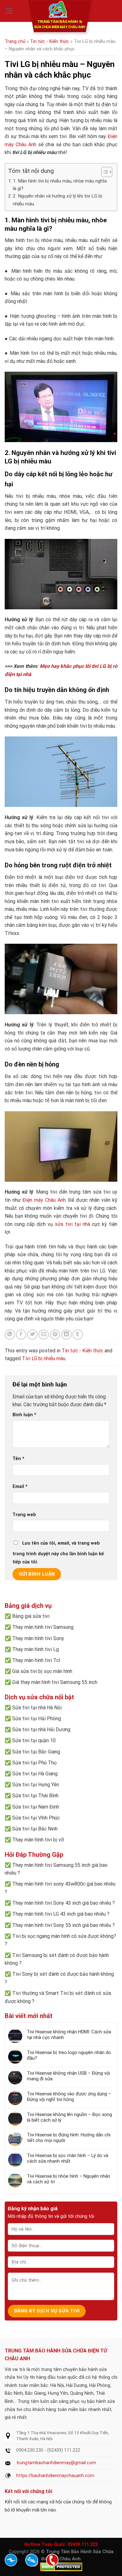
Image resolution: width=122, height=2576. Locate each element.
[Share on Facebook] (21, 1335)
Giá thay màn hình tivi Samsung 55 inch (55, 1682)
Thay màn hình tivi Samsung (43, 1627)
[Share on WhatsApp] (10, 1335)
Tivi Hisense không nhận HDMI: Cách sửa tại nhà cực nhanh (69, 2035)
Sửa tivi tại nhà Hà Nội (37, 1708)
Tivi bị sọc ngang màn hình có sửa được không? (64, 1936)
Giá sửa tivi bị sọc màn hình (42, 1671)
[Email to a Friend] (44, 1335)
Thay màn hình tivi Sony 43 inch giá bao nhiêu (62, 1903)
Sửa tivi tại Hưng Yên (36, 1785)
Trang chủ (15, 41)
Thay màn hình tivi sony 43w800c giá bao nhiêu (64, 1884)
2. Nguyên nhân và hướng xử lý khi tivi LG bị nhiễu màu (58, 200)
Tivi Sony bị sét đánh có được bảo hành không (63, 1974)
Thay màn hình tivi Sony (38, 1638)
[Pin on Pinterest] (55, 1335)
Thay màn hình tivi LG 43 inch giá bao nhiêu (59, 1914)
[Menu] (9, 11)
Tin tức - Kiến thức (50, 41)
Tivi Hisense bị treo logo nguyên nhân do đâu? (69, 2055)
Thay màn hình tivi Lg (36, 1649)
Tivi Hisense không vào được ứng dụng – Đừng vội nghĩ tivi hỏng (69, 2097)
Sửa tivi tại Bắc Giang (36, 1752)
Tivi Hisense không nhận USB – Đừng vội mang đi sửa (69, 2076)
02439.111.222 (83, 2545)
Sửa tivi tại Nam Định (36, 1807)
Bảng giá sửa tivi (31, 1616)
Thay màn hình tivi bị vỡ (38, 1840)
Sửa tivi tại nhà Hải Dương (41, 1729)
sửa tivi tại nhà (72, 1224)
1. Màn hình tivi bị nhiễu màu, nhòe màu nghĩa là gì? (60, 185)
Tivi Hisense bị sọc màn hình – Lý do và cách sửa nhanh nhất (68, 2158)
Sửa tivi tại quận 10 (34, 1740)
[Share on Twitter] (32, 1335)
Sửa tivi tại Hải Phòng (37, 1719)
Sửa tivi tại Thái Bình (35, 1796)
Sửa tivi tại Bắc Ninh (35, 1829)
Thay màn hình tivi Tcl (36, 1660)
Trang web (24, 1515)
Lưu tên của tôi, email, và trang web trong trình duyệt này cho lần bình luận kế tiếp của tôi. (58, 1553)
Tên (18, 1459)
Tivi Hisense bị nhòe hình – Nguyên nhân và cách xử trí (69, 2179)
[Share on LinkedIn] (66, 1335)
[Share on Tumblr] (78, 1335)
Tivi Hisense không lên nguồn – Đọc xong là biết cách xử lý (69, 2117)
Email (20, 1487)
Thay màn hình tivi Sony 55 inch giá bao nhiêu (62, 1925)
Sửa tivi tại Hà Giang (35, 1774)
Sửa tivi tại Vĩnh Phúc (36, 1818)
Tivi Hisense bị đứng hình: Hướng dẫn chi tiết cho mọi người (69, 2138)
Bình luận (24, 1415)
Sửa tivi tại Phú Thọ (34, 1763)
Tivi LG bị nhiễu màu (44, 1358)
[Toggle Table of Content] (104, 172)
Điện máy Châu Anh (44, 1200)
